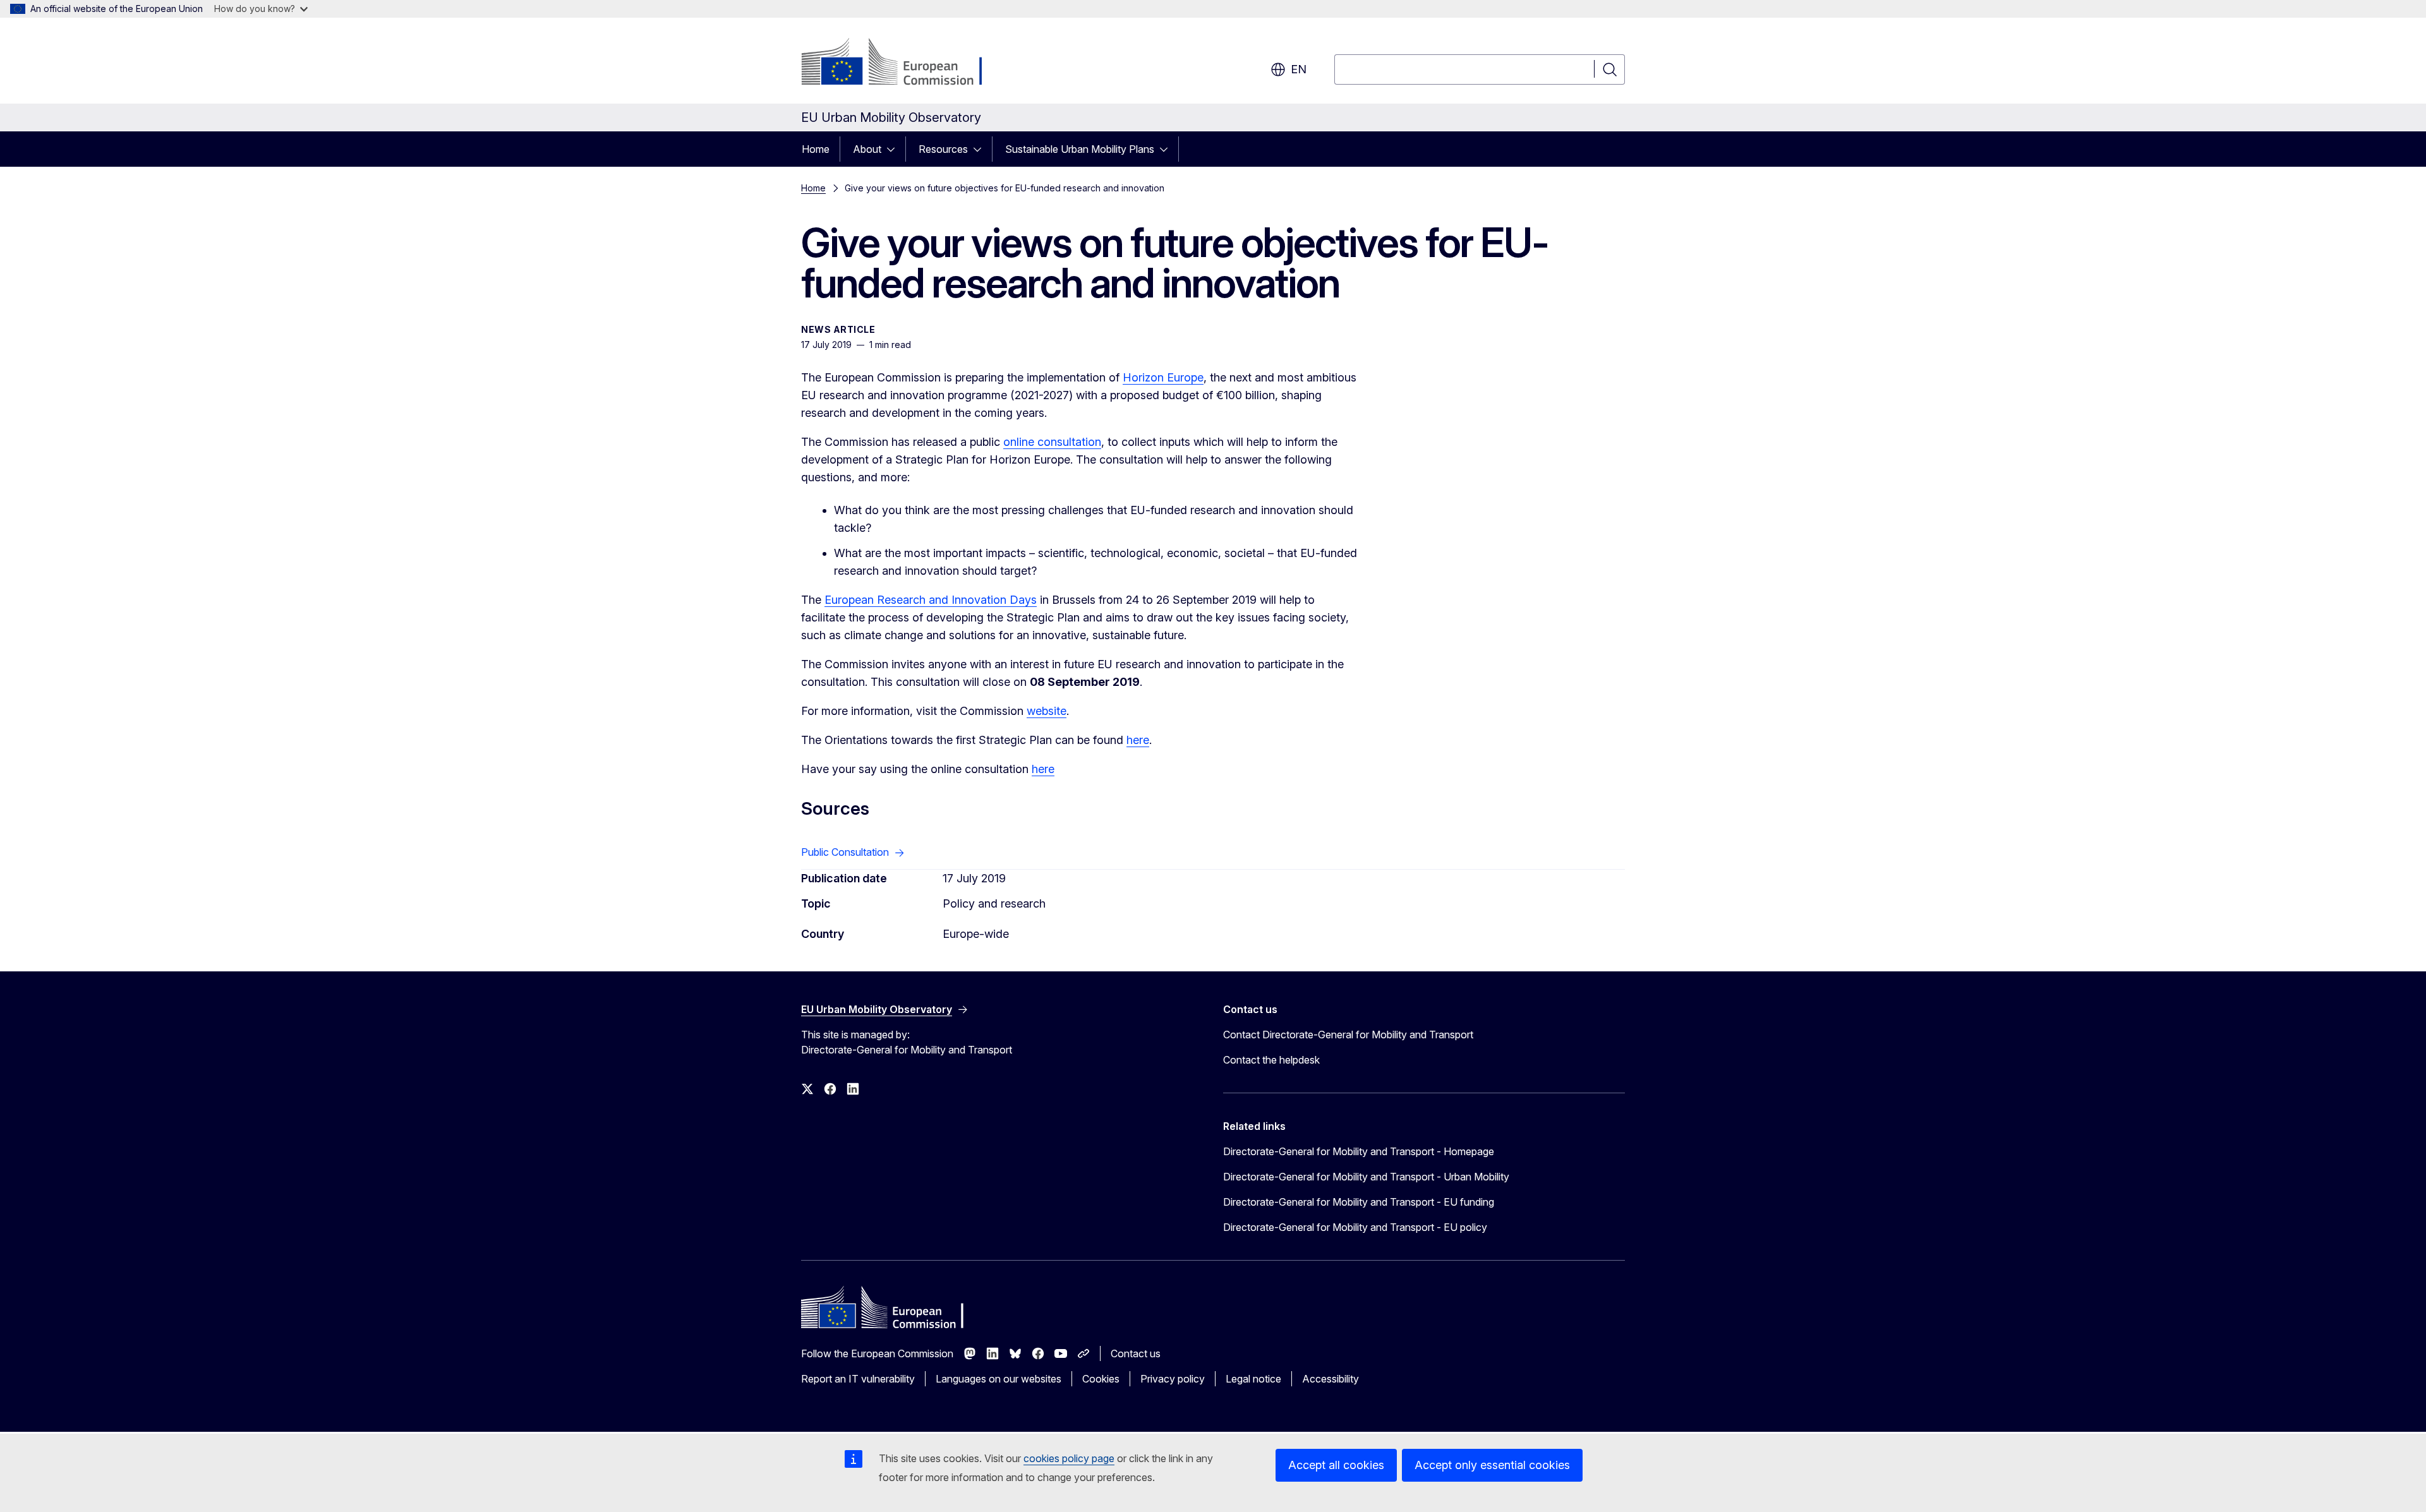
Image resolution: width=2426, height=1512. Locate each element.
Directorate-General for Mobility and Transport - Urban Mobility (1366, 1177)
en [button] (1299, 69)
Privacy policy (1173, 1379)
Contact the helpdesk (1271, 1060)
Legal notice (1253, 1379)
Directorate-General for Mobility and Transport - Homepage (1359, 1151)
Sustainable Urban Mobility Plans (1080, 149)
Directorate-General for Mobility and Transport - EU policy (1355, 1227)
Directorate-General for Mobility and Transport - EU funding (1359, 1202)
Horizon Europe (1163, 377)
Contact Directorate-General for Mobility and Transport (1348, 1035)
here (1138, 740)
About (867, 149)
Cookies (1101, 1379)
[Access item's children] (895, 149)
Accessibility (1331, 1379)
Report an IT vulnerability (858, 1379)
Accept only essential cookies (1492, 1465)
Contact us (1136, 1353)
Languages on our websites (999, 1379)
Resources (943, 149)
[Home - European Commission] (903, 63)
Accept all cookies (1336, 1465)
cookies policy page (1069, 1458)
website (1047, 711)
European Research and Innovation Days (931, 600)
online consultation (1052, 442)
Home (816, 149)
